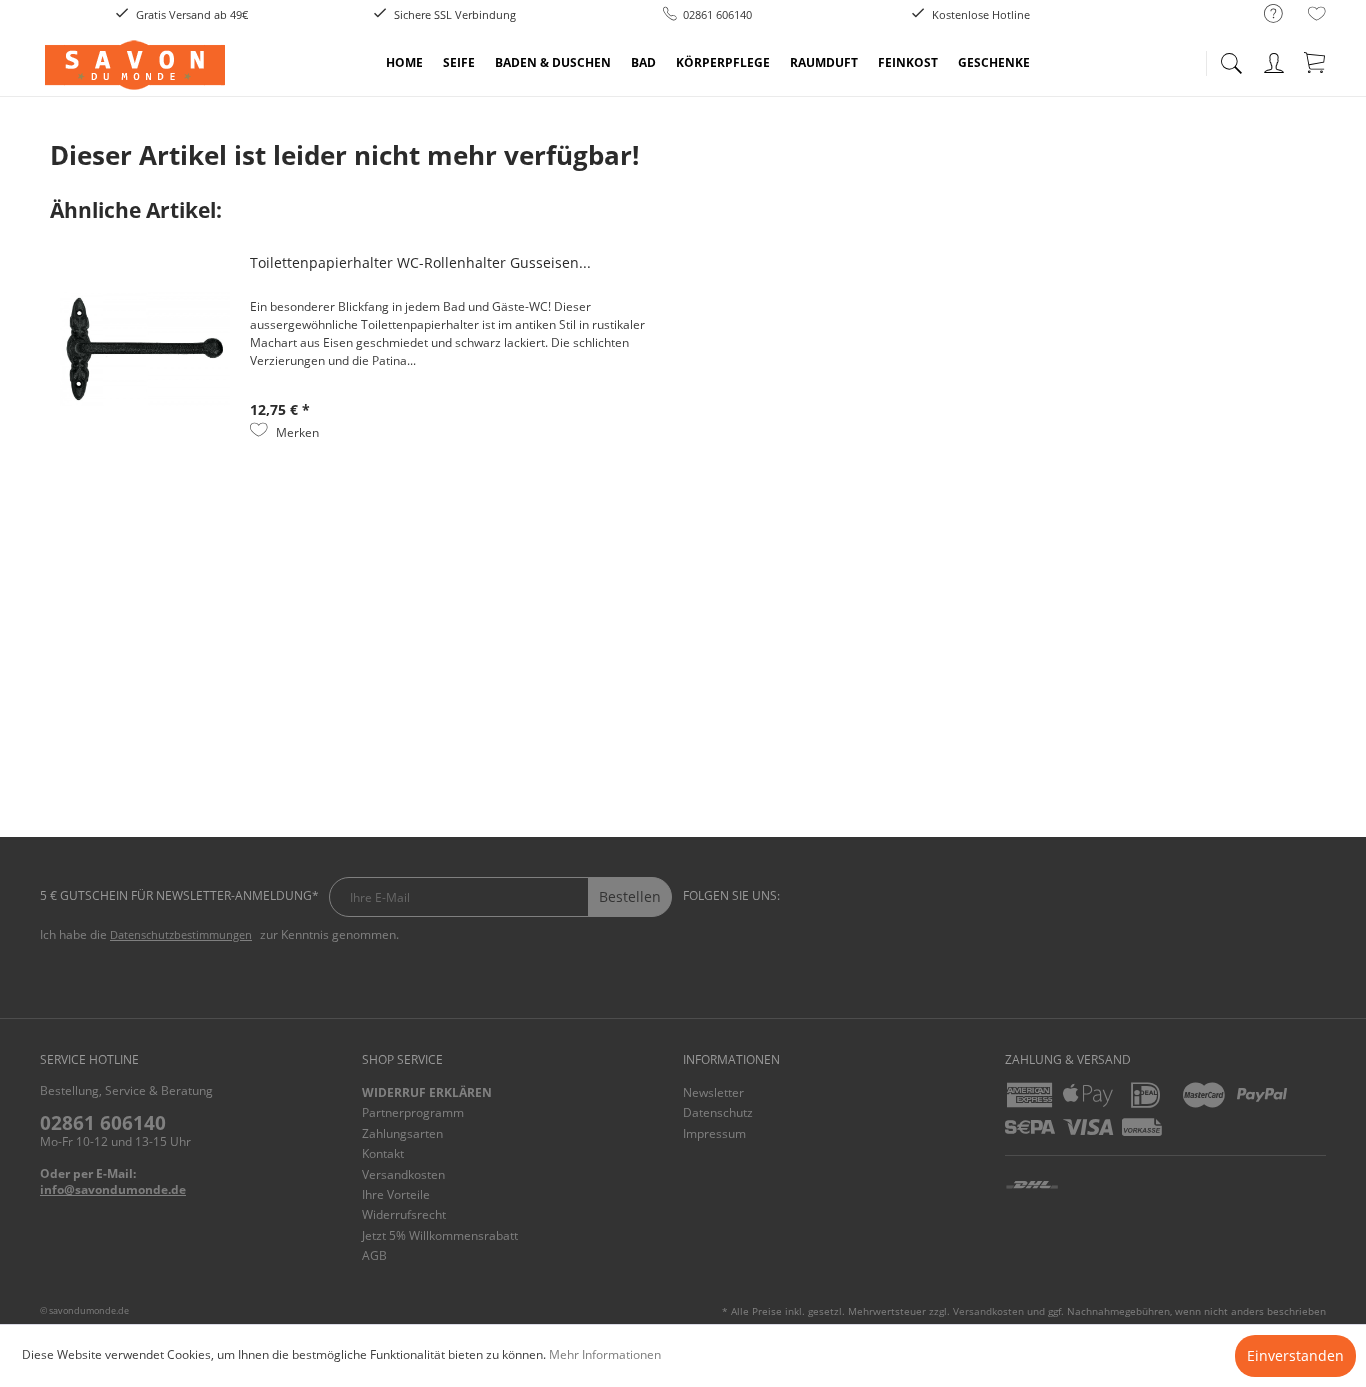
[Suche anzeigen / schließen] (1231, 57)
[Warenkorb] (1316, 59)
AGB (374, 1255)
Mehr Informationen (605, 1354)
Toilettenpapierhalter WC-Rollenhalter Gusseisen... (420, 262)
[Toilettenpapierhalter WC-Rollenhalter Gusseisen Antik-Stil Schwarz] (145, 349)
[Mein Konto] (1276, 59)
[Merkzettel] (1317, 16)
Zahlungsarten (402, 1133)
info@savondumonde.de (113, 1189)
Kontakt (383, 1153)
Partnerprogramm (413, 1112)
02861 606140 (103, 1123)
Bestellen (630, 896)
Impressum (714, 1133)
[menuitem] (1263, 14)
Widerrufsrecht (404, 1214)
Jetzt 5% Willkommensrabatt (440, 1235)
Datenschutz (718, 1112)
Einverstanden (1295, 1355)
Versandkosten (403, 1174)
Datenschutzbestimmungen (181, 934)
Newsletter (713, 1092)
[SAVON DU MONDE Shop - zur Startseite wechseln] (135, 65)
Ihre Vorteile (396, 1194)
